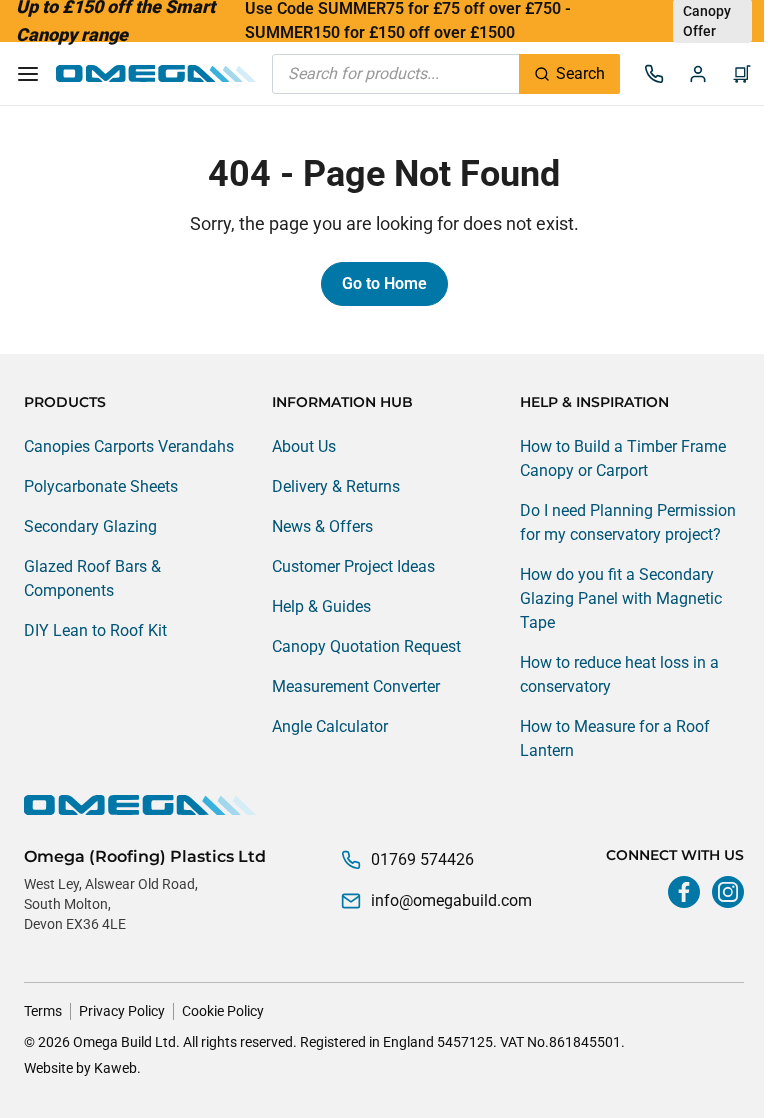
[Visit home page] (384, 805)
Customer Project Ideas (353, 566)
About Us (304, 446)
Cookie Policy (223, 1011)
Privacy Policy (122, 1011)
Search (580, 73)
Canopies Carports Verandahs (129, 446)
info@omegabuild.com (451, 900)
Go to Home (384, 283)
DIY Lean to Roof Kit (95, 630)
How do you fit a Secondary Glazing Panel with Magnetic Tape (621, 598)
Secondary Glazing (90, 526)
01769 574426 (422, 859)
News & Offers (322, 526)
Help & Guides (321, 606)
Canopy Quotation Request (366, 646)
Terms (43, 1011)
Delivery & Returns (336, 486)
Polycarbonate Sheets (101, 486)
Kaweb (115, 1068)
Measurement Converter (356, 686)
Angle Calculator (330, 726)
